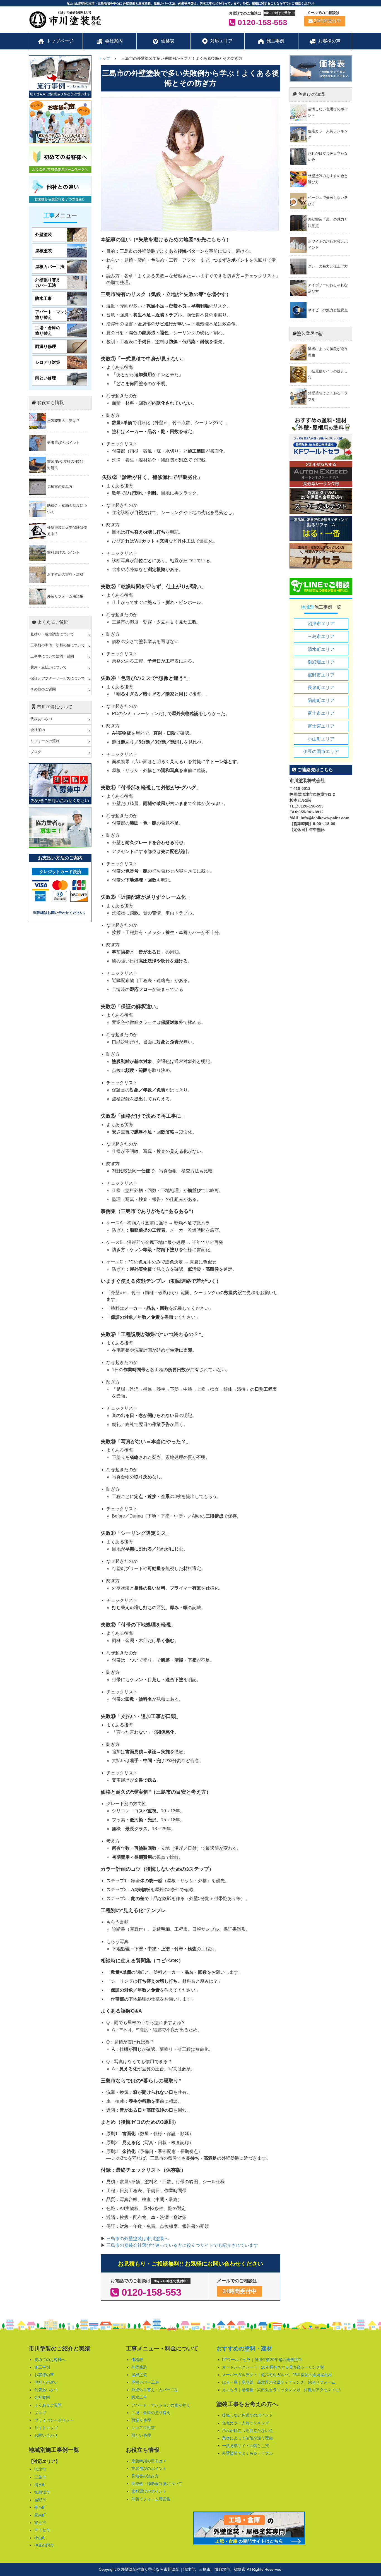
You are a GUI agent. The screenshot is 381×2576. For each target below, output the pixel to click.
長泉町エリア (321, 688)
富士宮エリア (321, 726)
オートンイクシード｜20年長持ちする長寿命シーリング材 (273, 2367)
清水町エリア (321, 649)
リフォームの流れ (45, 741)
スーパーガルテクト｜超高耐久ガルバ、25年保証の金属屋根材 (277, 2375)
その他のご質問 (43, 689)
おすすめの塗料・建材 (244, 2348)
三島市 (40, 2477)
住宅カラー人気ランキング (245, 2423)
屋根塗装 (139, 2375)
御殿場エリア (321, 662)
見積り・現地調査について (52, 634)
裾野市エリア (321, 675)
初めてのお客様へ (50, 2360)
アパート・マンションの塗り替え (161, 2405)
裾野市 (40, 2500)
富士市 (40, 2523)
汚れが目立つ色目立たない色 (247, 2431)
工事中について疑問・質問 (52, 656)
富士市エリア (321, 713)
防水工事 (139, 2397)
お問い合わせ (46, 2435)
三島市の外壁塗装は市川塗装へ (137, 2239)
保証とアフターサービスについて (58, 678)
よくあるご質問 (48, 2405)
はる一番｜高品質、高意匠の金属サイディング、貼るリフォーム (279, 2382)
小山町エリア (321, 739)
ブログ (36, 752)
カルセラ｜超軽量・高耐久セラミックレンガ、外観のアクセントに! (281, 2390)
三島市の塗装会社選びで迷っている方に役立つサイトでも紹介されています (182, 2245)
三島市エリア (321, 636)
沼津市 (40, 2469)
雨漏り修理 (141, 2420)
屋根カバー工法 (145, 2382)
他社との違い (46, 2382)
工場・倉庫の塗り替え (151, 2413)
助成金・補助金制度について (157, 2484)
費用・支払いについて (49, 667)
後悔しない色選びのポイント (247, 2415)
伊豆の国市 (44, 2545)
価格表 (137, 2360)
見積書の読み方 (145, 2476)
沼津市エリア (321, 624)
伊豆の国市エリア (321, 751)
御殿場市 (42, 2492)
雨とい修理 (141, 2435)
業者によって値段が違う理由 (247, 2438)
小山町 (40, 2538)
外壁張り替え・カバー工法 (155, 2390)
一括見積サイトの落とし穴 (245, 2446)
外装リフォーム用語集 (151, 2499)
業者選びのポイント (149, 2469)
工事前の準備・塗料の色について (58, 645)
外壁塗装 (139, 2367)
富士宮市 (42, 2530)
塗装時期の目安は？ (149, 2461)
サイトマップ (46, 2428)
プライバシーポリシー (54, 2420)
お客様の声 (44, 2375)
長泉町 (40, 2507)
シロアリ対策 (143, 2428)
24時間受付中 (327, 21)
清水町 (40, 2485)
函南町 (40, 2515)
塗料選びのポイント (149, 2491)
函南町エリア (321, 700)
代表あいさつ (41, 719)
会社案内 (38, 730)
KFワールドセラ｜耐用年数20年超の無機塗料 (262, 2360)
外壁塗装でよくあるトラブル (247, 2453)
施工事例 (42, 2367)
